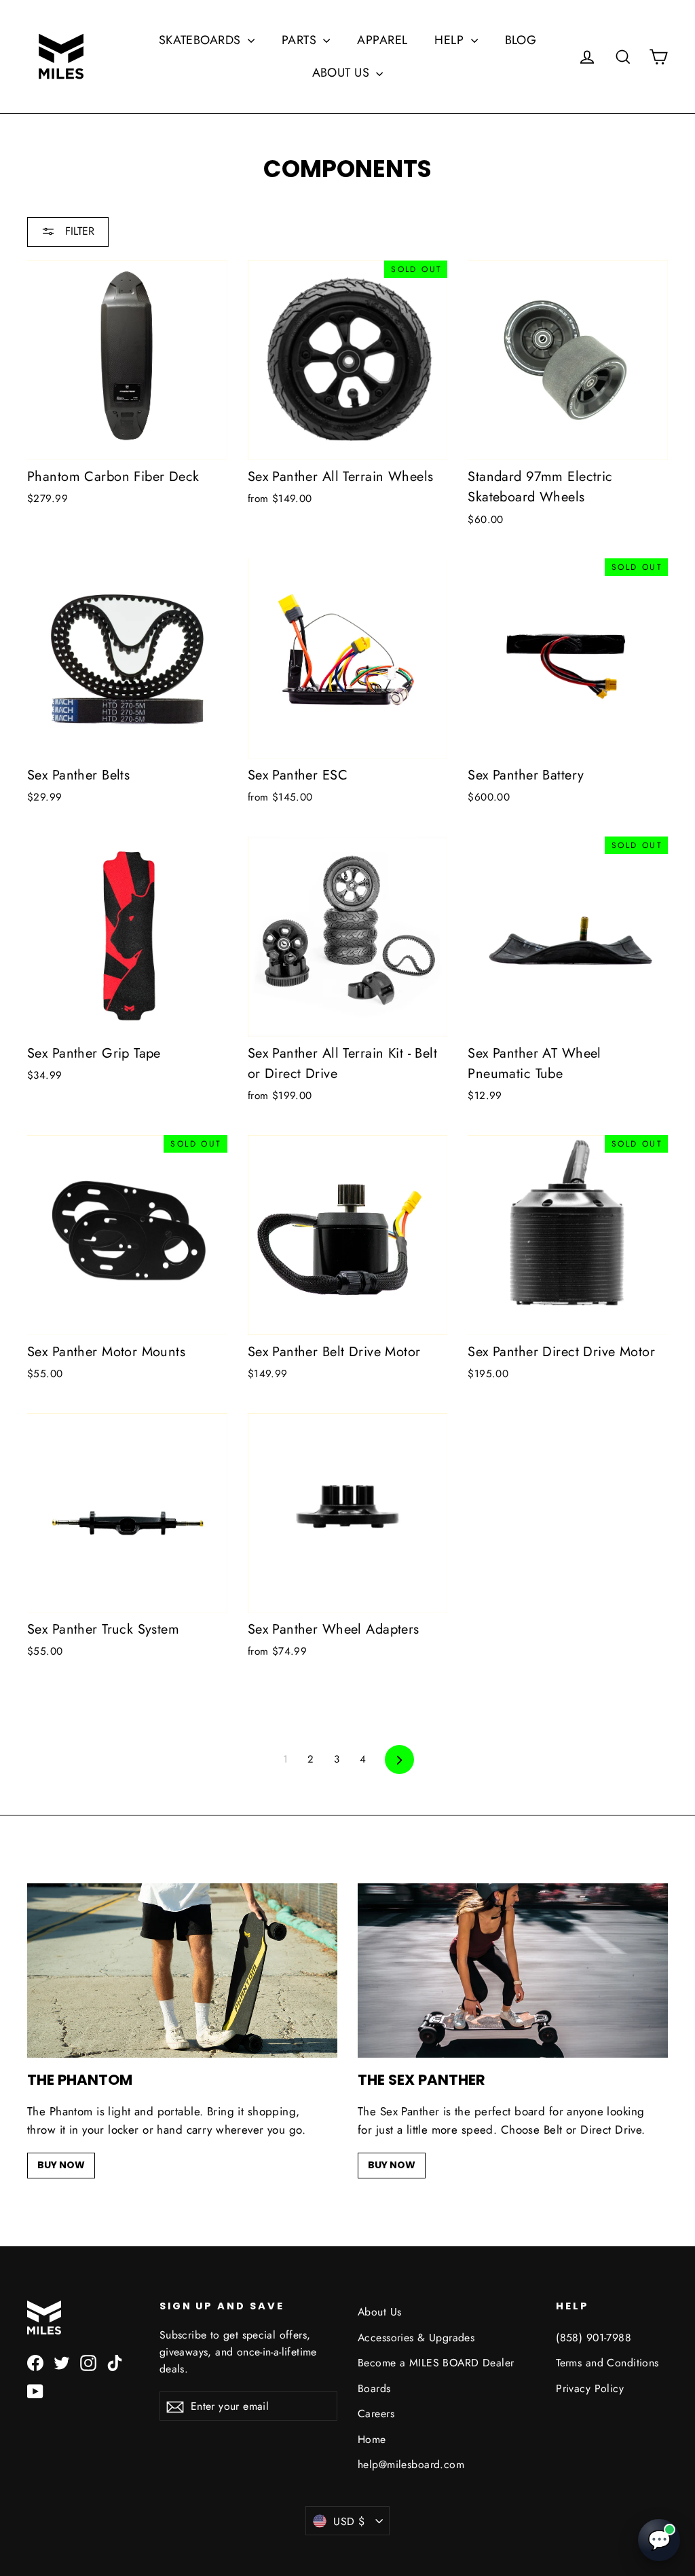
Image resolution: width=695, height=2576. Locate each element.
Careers (376, 2414)
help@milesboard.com (411, 2464)
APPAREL (382, 40)
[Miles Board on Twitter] (62, 2362)
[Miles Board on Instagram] (88, 2362)
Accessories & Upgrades (416, 2338)
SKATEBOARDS (202, 40)
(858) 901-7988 (594, 2338)
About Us (379, 2312)
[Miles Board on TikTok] (115, 2362)
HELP (451, 40)
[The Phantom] (182, 1971)
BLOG (521, 40)
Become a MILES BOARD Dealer (436, 2363)
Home (372, 2439)
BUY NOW (61, 2165)
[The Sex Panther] (513, 1971)
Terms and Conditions (607, 2363)
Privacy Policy (590, 2388)
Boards (374, 2388)
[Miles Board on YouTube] (35, 2390)
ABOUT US (343, 73)
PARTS (301, 40)
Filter (78, 231)
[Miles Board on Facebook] (35, 2362)
